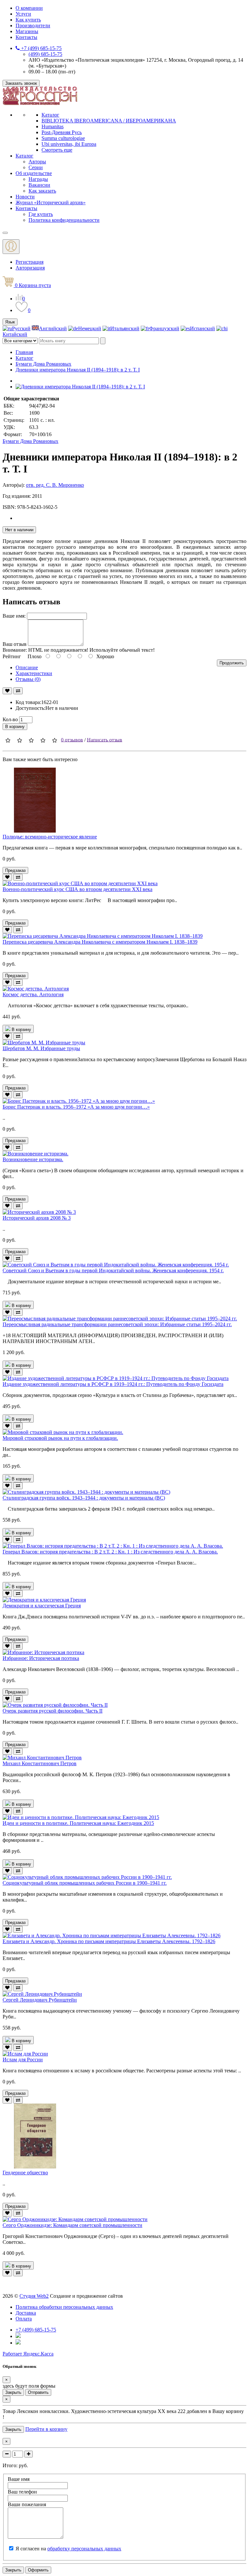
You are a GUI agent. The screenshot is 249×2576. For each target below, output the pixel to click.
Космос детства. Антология (33, 994)
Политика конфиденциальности (64, 220)
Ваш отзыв (15, 644)
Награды (38, 179)
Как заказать (42, 191)
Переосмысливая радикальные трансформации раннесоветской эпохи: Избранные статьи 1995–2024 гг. (117, 1324)
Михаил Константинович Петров (40, 1763)
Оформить (38, 2570)
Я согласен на (68, 2549)
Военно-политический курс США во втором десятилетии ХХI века (77, 889)
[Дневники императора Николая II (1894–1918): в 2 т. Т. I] (80, 387)
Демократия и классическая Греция (42, 1606)
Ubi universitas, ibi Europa (69, 144)
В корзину (15, 727)
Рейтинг (12, 656)
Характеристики (34, 673)
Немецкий (90, 328)
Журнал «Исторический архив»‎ (51, 202)
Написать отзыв (105, 740)
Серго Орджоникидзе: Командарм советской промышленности (72, 2225)
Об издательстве (34, 173)
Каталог (50, 115)
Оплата (24, 2319)
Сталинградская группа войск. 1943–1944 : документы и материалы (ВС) (84, 1498)
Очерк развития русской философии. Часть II (53, 1711)
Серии (36, 167)
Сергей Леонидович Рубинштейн (40, 2000)
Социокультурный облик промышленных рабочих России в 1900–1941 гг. (85, 1883)
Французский (164, 328)
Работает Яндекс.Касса (28, 2354)
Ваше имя (19, 2479)
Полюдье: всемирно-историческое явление (50, 837)
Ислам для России (23, 2060)
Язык (10, 322)
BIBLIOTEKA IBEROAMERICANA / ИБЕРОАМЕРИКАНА (109, 121)
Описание (27, 667)
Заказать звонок (21, 83)
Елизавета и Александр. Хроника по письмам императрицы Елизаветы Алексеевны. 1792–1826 (109, 1941)
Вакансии (39, 185)
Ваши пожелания (27, 2504)
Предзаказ (15, 870)
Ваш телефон (22, 2492)
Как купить (28, 20)
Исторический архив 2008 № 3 (37, 1218)
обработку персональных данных (84, 2549)
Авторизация (30, 268)
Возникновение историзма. (33, 1159)
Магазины (27, 31)
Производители (33, 25)
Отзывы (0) (28, 679)
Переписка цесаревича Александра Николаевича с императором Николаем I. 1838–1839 (100, 942)
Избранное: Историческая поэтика (41, 1658)
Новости (25, 197)
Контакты (26, 37)
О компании (29, 8)
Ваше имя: (14, 616)
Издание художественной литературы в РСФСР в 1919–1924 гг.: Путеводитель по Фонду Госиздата (113, 1384)
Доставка (26, 2313)
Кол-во (10, 719)
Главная (24, 352)
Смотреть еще (57, 150)
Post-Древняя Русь (62, 132)
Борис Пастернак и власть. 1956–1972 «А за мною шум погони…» (76, 1107)
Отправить (38, 2392)
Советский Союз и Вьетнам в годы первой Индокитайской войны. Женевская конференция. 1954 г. (113, 1270)
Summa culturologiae (63, 138)
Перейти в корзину (46, 2429)
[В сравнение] (18, 691)
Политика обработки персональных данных (64, 2307)
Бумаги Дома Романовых (43, 364)
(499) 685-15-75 (45, 54)
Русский (21, 328)
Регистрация (30, 262)
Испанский (202, 328)
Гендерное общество (25, 2173)
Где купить (41, 214)
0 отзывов (72, 740)
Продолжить (232, 663)
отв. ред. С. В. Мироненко (55, 485)
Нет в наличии (19, 530)
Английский (53, 328)
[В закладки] (7, 691)
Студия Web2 (34, 2296)
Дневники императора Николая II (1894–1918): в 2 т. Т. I (78, 370)
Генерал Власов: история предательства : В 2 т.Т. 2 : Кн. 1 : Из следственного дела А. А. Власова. (110, 1552)
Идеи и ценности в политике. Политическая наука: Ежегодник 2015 (78, 1823)
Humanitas (53, 126)
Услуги (23, 14)
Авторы (37, 162)
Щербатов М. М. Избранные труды (41, 1048)
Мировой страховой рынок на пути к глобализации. (60, 1438)
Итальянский (125, 328)
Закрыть (13, 2392)
